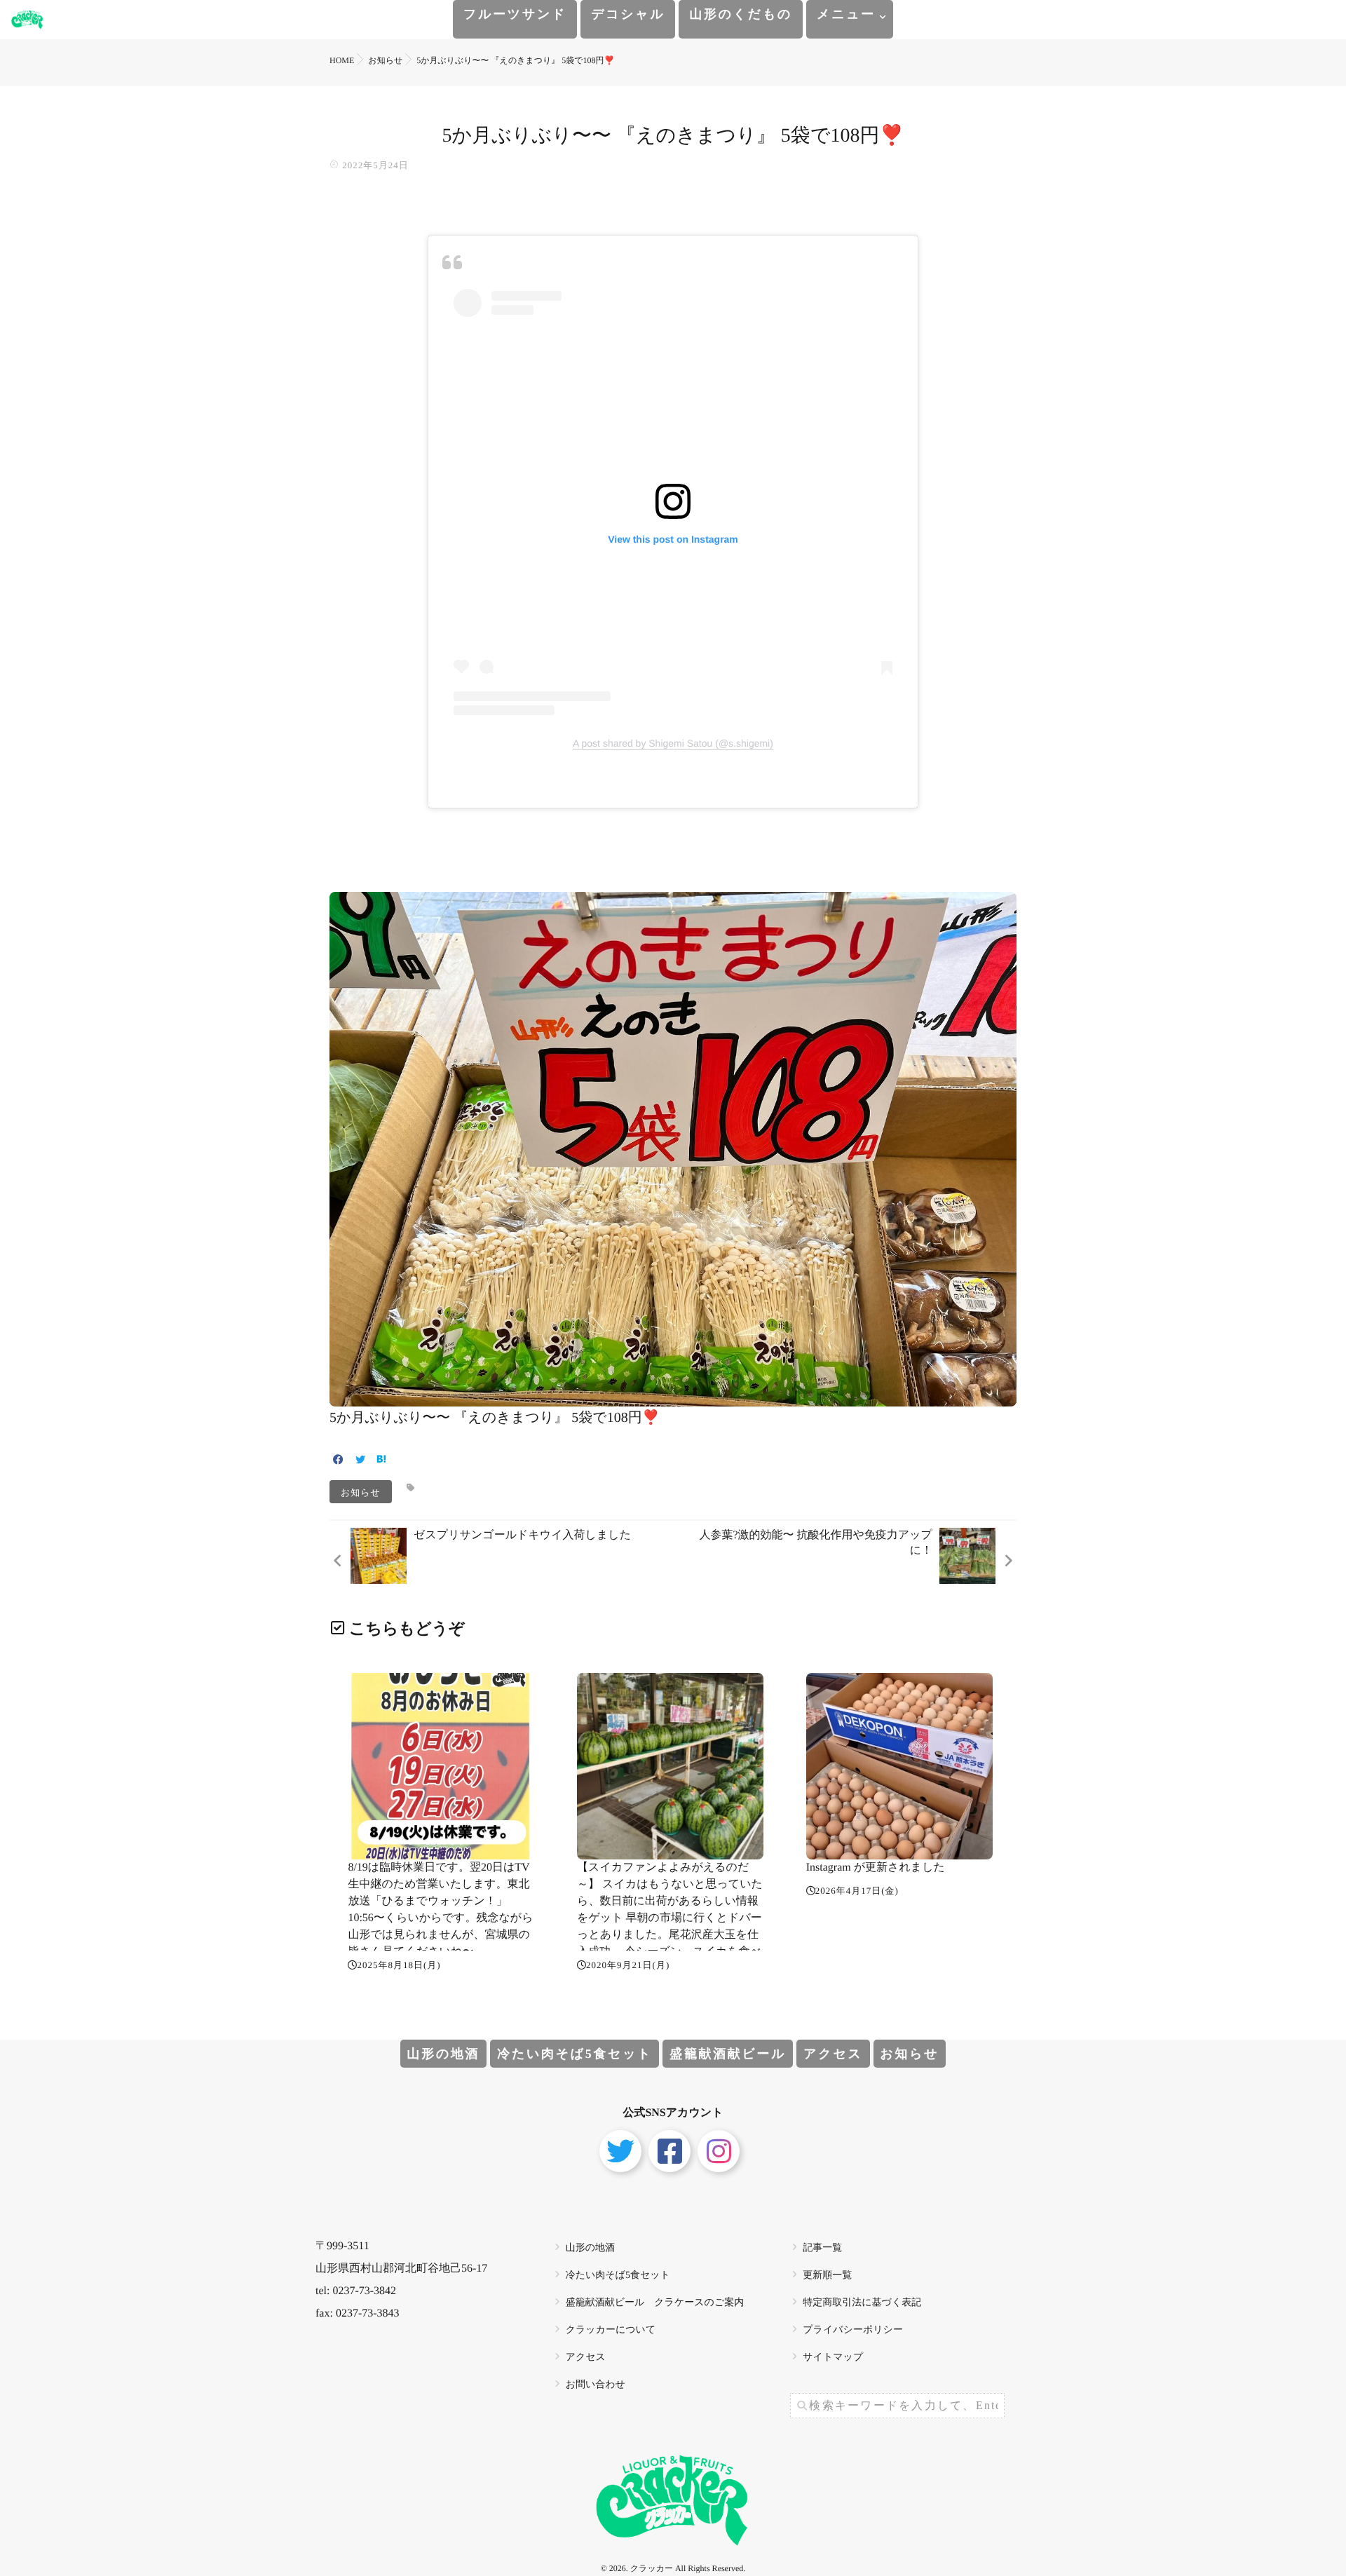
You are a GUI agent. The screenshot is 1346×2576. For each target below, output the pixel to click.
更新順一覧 (827, 2276)
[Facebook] (338, 1461)
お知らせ (361, 1492)
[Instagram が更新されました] (899, 1766)
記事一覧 (822, 2248)
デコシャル (628, 14)
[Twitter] (360, 1461)
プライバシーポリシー (853, 2330)
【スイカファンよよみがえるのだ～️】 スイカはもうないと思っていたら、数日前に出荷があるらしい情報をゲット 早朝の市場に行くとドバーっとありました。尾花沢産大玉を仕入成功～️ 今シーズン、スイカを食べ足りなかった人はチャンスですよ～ (670, 1918)
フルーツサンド (515, 14)
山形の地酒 (444, 2054)
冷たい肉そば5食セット (575, 2054)
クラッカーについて (611, 2330)
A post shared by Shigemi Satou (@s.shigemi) (673, 743)
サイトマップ (833, 2358)
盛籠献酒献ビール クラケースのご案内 (655, 2303)
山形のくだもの (741, 14)
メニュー (846, 14)
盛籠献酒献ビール (728, 2054)
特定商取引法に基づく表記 (862, 2303)
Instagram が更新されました (876, 1867)
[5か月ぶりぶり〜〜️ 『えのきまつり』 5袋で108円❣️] (673, 1396)
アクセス (833, 2054)
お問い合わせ (596, 2385)
